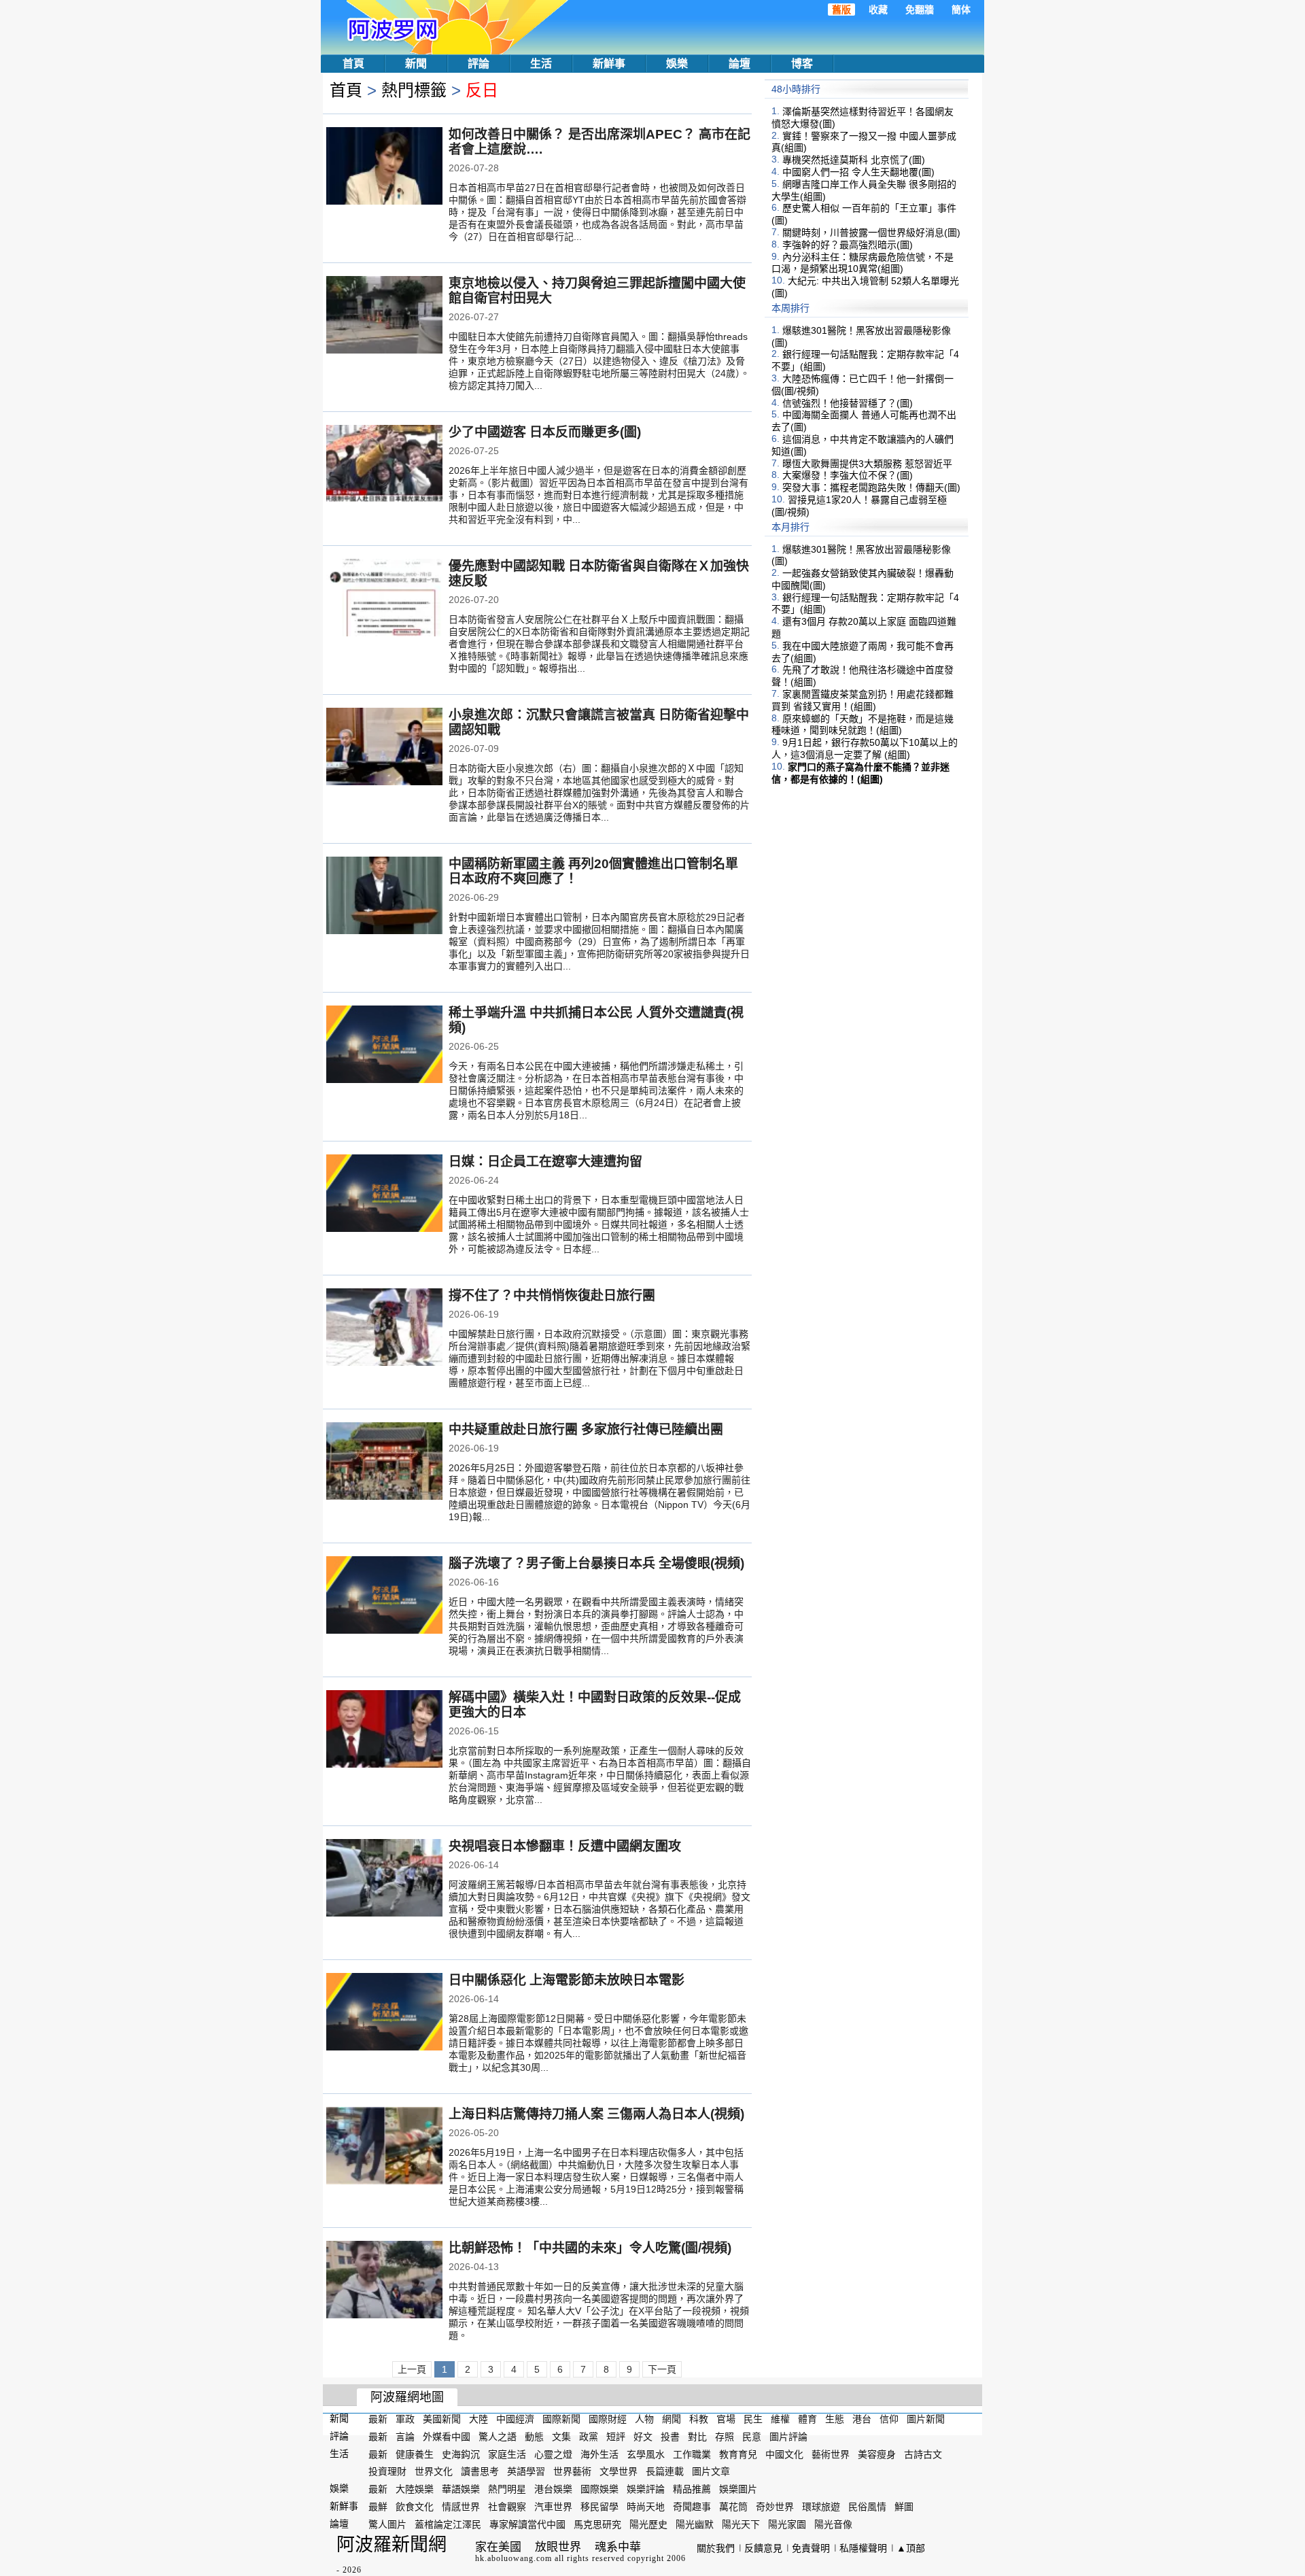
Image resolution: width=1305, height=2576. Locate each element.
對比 (697, 2437)
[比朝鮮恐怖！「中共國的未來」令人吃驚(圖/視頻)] (384, 2281)
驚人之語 (498, 2437)
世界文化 (434, 2471)
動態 (534, 2437)
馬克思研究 (597, 2524)
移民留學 (599, 2507)
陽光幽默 (695, 2524)
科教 (699, 2419)
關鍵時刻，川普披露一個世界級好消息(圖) (871, 233)
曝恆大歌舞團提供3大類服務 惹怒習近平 (867, 463)
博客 (802, 64)
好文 (643, 2437)
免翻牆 (920, 10)
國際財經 (608, 2419)
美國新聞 (442, 2419)
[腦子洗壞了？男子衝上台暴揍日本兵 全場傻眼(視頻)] (384, 1596)
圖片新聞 (926, 2419)
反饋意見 (763, 2548)
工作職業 (692, 2454)
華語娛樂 (461, 2489)
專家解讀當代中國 (527, 2524)
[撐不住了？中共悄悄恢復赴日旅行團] (384, 1328)
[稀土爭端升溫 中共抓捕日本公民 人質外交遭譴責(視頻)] (384, 1046)
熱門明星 (507, 2489)
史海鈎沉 (461, 2454)
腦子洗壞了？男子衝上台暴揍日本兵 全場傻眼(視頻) (596, 1563)
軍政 (405, 2419)
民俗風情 (867, 2507)
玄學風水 (646, 2454)
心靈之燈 (553, 2454)
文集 (561, 2437)
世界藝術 (572, 2471)
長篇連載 (665, 2471)
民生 (753, 2419)
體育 (807, 2419)
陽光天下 (741, 2524)
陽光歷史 (648, 2524)
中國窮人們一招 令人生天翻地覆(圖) (858, 172)
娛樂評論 (646, 2489)
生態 (835, 2419)
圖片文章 (711, 2471)
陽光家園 (787, 2524)
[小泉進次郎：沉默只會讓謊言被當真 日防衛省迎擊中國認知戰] (384, 748)
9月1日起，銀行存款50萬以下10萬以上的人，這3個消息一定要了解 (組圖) (865, 749)
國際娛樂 (599, 2489)
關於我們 (716, 2548)
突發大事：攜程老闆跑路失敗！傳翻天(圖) (871, 487)
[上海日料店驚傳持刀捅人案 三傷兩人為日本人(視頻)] (384, 2147)
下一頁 (662, 2369)
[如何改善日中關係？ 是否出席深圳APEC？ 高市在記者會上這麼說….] (384, 167)
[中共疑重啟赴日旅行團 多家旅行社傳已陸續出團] (384, 1462)
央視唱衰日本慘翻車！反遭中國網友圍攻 (565, 1846)
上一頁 (412, 2369)
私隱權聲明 (863, 2548)
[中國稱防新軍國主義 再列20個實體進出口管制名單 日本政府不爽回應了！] (384, 897)
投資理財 (387, 2471)
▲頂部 (911, 2548)
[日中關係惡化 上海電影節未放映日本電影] (384, 2013)
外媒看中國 (447, 2437)
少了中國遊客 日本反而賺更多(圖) (545, 432)
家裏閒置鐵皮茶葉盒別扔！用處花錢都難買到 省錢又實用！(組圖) (863, 700)
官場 (726, 2419)
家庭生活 (507, 2454)
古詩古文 (923, 2454)
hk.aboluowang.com (514, 2558)
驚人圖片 (387, 2524)
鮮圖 (904, 2507)
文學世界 (619, 2471)
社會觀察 (507, 2507)
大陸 (478, 2419)
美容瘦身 (877, 2454)
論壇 (739, 64)
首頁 (353, 64)
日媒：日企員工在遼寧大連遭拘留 (545, 1162)
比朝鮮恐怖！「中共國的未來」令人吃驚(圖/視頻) (590, 2248)
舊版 (841, 10)
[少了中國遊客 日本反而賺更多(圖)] (384, 465)
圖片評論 (788, 2437)
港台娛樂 (553, 2489)
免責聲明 (811, 2548)
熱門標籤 (414, 90)
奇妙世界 (775, 2507)
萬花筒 (733, 2507)
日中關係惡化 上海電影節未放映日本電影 (567, 1980)
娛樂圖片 (738, 2489)
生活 (541, 64)
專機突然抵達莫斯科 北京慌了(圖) (854, 160)
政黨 (589, 2437)
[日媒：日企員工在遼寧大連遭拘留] (384, 1195)
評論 (478, 64)
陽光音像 (833, 2524)
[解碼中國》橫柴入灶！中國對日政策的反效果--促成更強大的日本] (384, 1730)
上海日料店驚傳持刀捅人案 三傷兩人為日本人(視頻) (596, 2114)
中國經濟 (515, 2419)
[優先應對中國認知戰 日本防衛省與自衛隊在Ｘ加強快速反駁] (384, 599)
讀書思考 (480, 2471)
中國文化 (784, 2454)
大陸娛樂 (415, 2489)
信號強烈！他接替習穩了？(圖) (848, 402)
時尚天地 (646, 2507)
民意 (752, 2437)
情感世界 (461, 2507)
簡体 (961, 10)
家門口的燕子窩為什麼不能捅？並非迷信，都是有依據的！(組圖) (860, 773)
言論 (405, 2437)
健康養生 (415, 2454)
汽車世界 (553, 2507)
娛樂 (677, 64)
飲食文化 (415, 2507)
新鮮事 (609, 64)
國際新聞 (561, 2419)
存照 (725, 2437)
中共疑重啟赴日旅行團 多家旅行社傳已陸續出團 (586, 1429)
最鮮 (378, 2507)
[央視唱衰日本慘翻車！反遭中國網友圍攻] (384, 1879)
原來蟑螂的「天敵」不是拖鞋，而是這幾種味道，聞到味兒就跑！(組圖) (863, 724)
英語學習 (526, 2471)
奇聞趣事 (692, 2507)
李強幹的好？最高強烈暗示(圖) (848, 245)
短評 (616, 2437)
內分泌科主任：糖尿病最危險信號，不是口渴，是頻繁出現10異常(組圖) (863, 262)
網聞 (672, 2419)
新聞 (416, 64)
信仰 (889, 2419)
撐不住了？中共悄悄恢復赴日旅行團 (552, 1295)
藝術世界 (831, 2454)
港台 (862, 2419)
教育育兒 (738, 2454)
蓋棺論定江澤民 (448, 2524)
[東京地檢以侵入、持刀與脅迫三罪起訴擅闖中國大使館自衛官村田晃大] (384, 316)
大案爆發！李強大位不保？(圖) (848, 475)
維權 (780, 2419)
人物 (644, 2419)
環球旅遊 (821, 2507)
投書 (670, 2437)
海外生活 (599, 2454)
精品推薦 (692, 2489)
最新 (378, 2419)
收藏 (878, 10)
